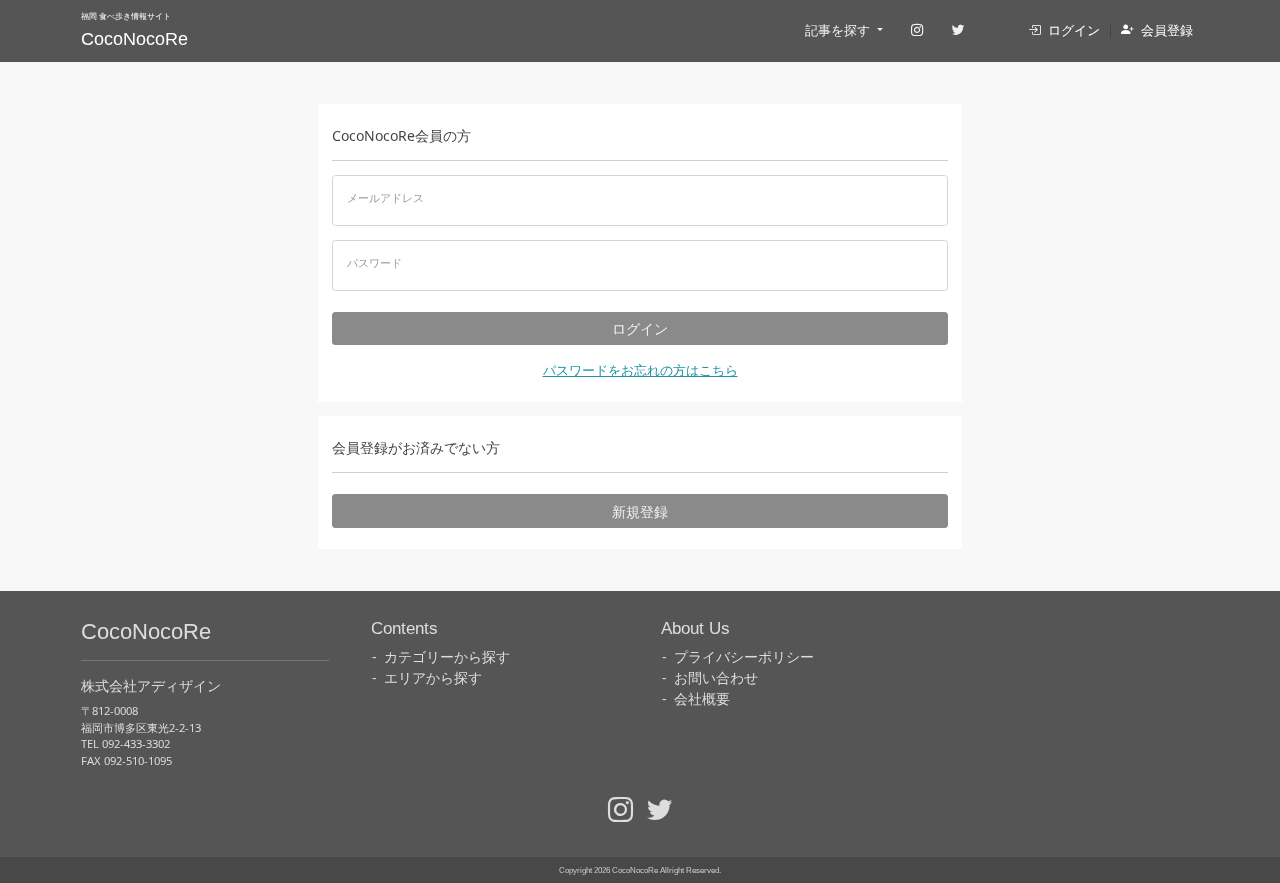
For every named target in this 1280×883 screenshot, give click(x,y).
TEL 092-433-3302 (125, 743)
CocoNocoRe (134, 39)
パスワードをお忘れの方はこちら (640, 370)
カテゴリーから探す (447, 656)
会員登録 (1167, 30)
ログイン (1074, 30)
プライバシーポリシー (744, 656)
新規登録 (640, 511)
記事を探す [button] (839, 30)
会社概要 (702, 698)
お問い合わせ (716, 677)
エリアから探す (433, 677)
